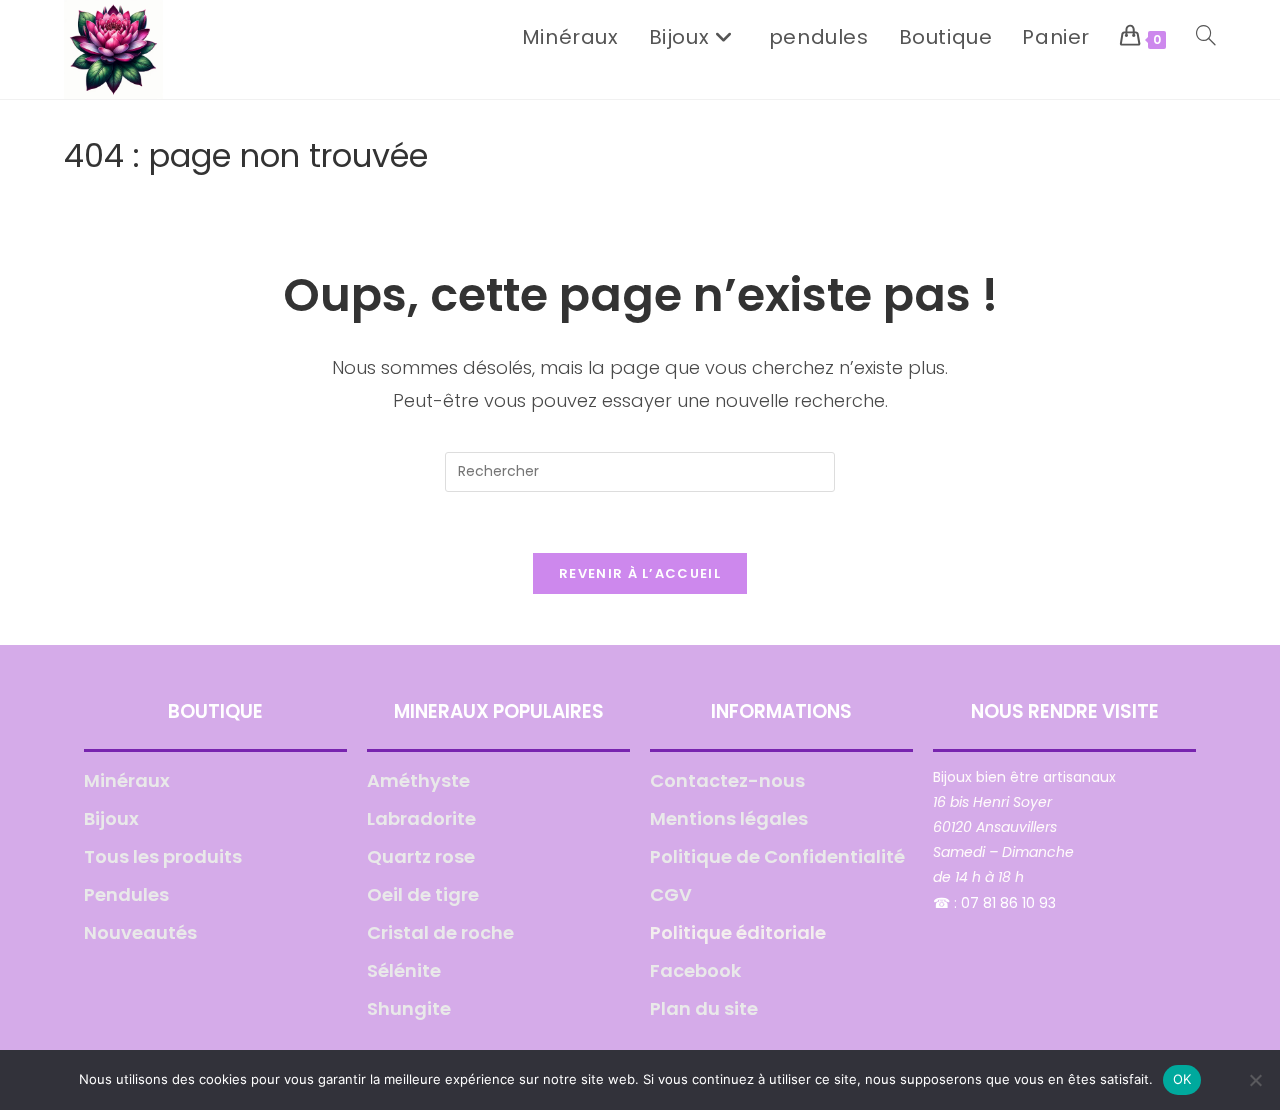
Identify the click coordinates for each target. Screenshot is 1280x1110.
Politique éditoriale (738, 932)
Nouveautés (140, 932)
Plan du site (704, 1008)
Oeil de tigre (423, 894)
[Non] (1255, 1080)
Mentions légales (729, 818)
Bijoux (111, 818)
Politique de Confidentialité (777, 856)
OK (1182, 1079)
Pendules (126, 894)
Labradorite (421, 818)
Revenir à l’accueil (640, 573)
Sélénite (404, 970)
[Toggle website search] (1206, 37)
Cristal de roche (440, 932)
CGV (671, 894)
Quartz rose (421, 856)
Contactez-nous (727, 780)
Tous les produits (163, 856)
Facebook (695, 970)
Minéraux (127, 780)
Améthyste (418, 780)
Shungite (409, 1008)
